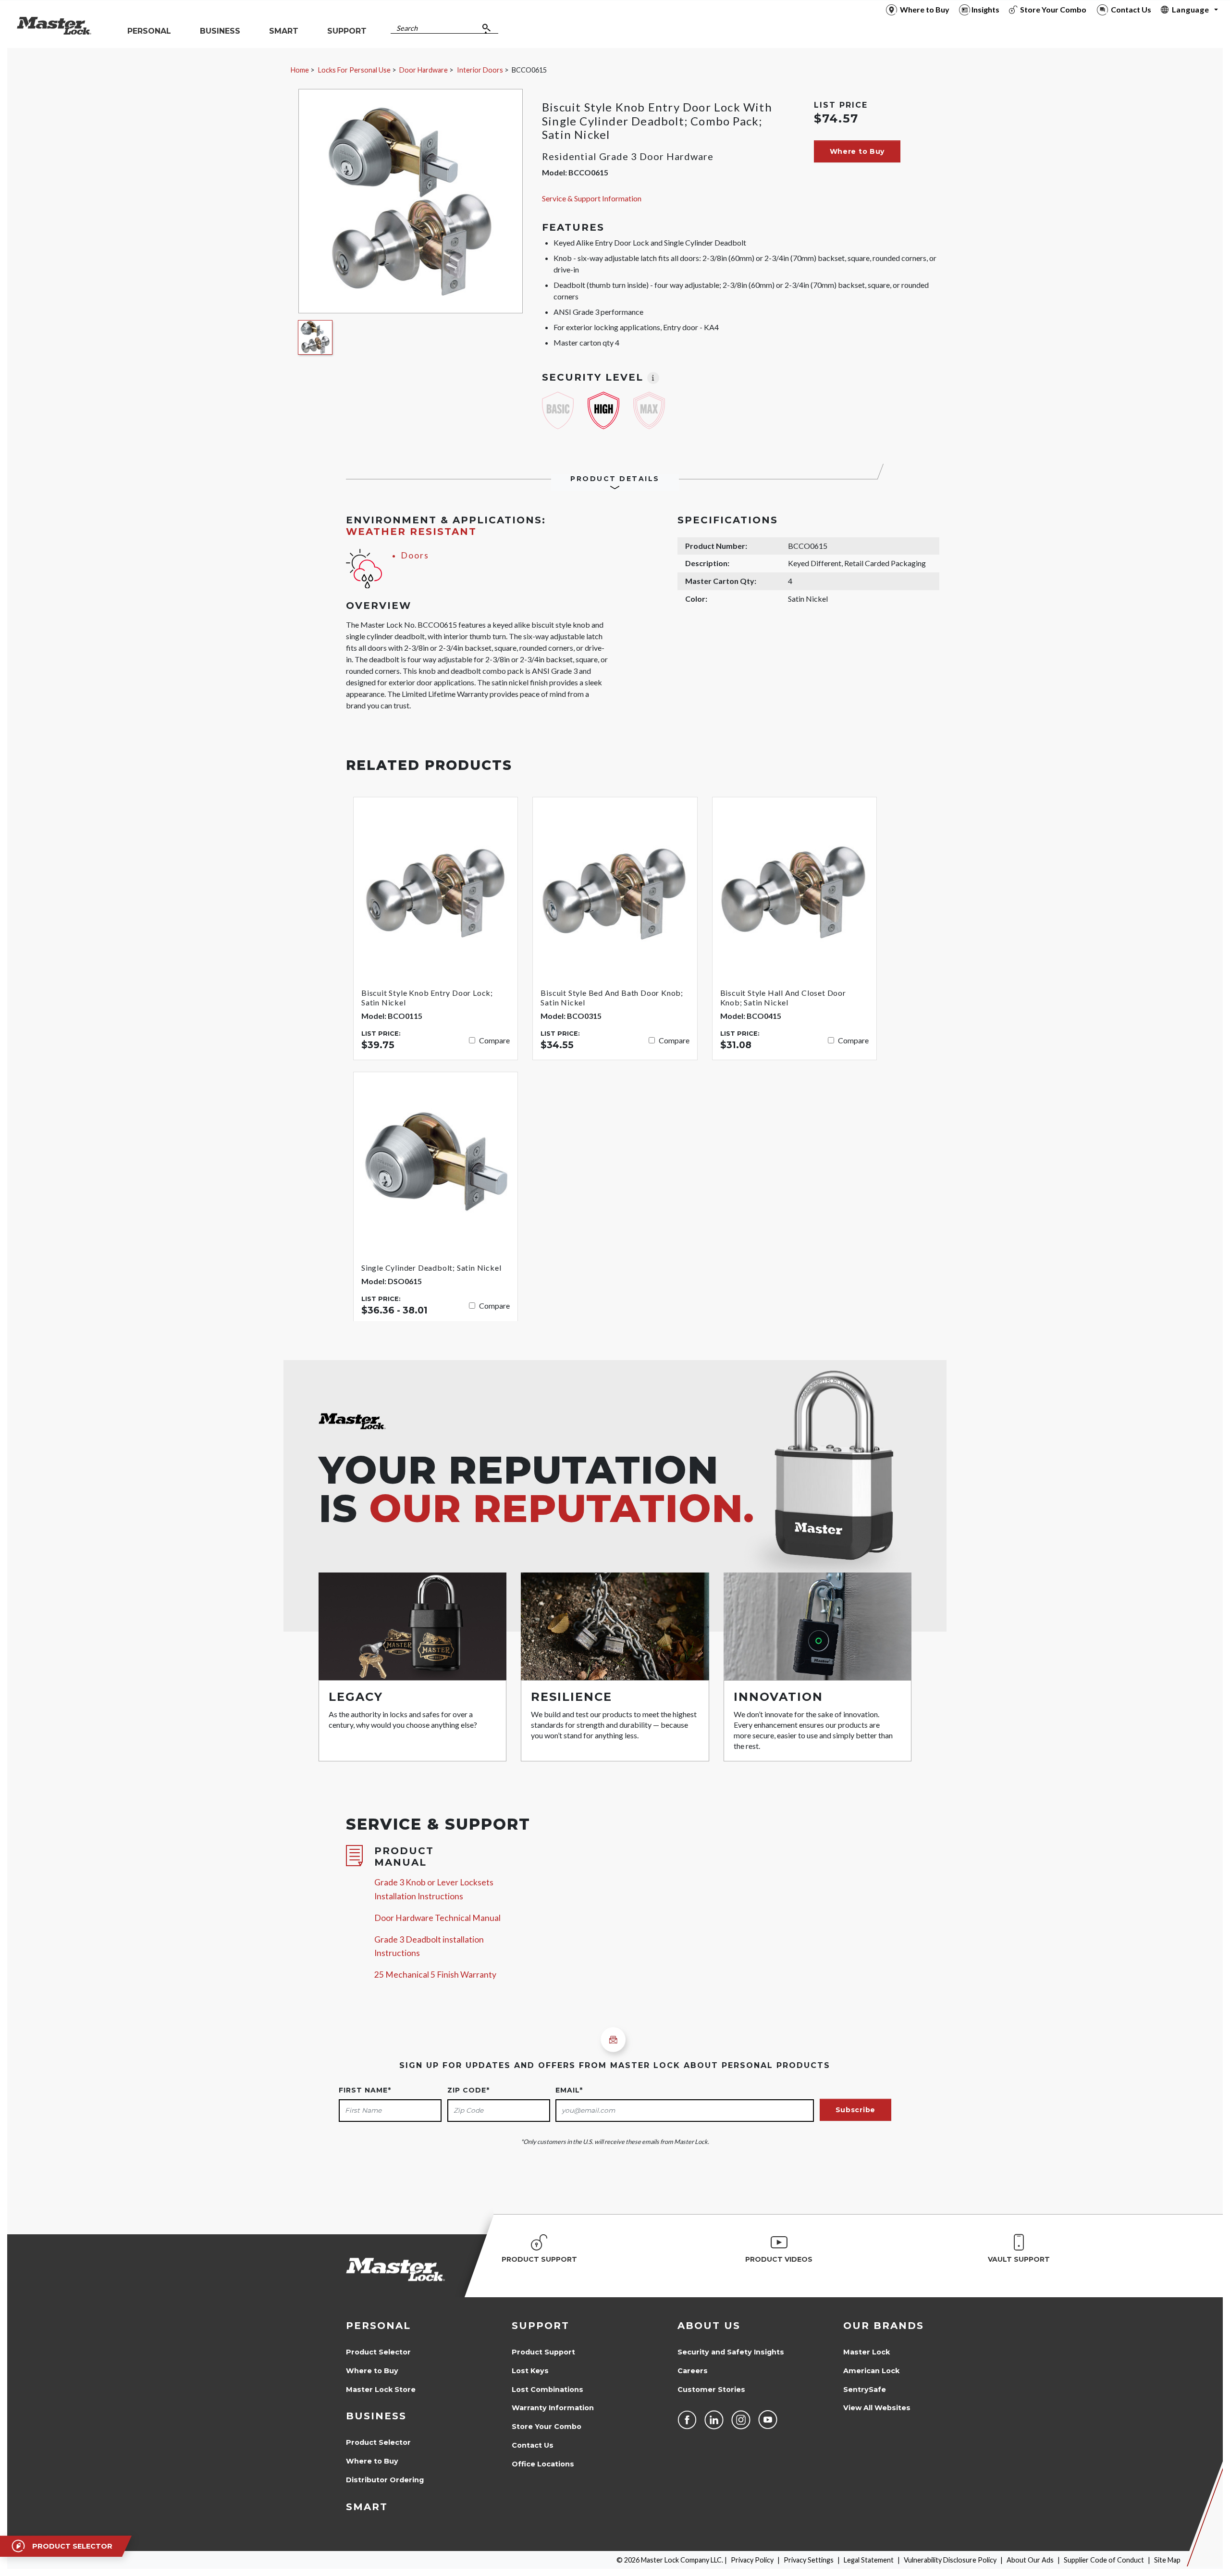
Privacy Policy (752, 2560)
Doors (415, 555)
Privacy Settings (809, 2560)
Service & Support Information (592, 198)
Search (407, 28)
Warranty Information (553, 2408)
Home (300, 70)
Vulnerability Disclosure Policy (950, 2560)
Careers (693, 2371)
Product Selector (378, 2352)
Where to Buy (372, 2371)
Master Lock (867, 2352)
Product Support (543, 2352)
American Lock (871, 2371)
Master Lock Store (381, 2390)
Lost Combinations (547, 2390)
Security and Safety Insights (731, 2352)
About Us (709, 2326)
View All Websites (877, 2408)
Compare (494, 1040)
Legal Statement (869, 2560)
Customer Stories (711, 2390)
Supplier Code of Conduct (1104, 2560)
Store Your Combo (547, 2427)
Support (541, 2326)
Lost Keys (530, 2371)
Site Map (1167, 2560)
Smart (367, 2507)
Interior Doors (480, 70)
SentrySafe (865, 2390)
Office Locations (543, 2464)
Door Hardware (424, 70)
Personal (378, 2326)
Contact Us (533, 2445)
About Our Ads (1030, 2560)
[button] (857, 151)
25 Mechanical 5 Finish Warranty (435, 1975)
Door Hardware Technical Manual (437, 1918)
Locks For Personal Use (354, 70)
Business (376, 2416)
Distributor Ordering (385, 2480)
